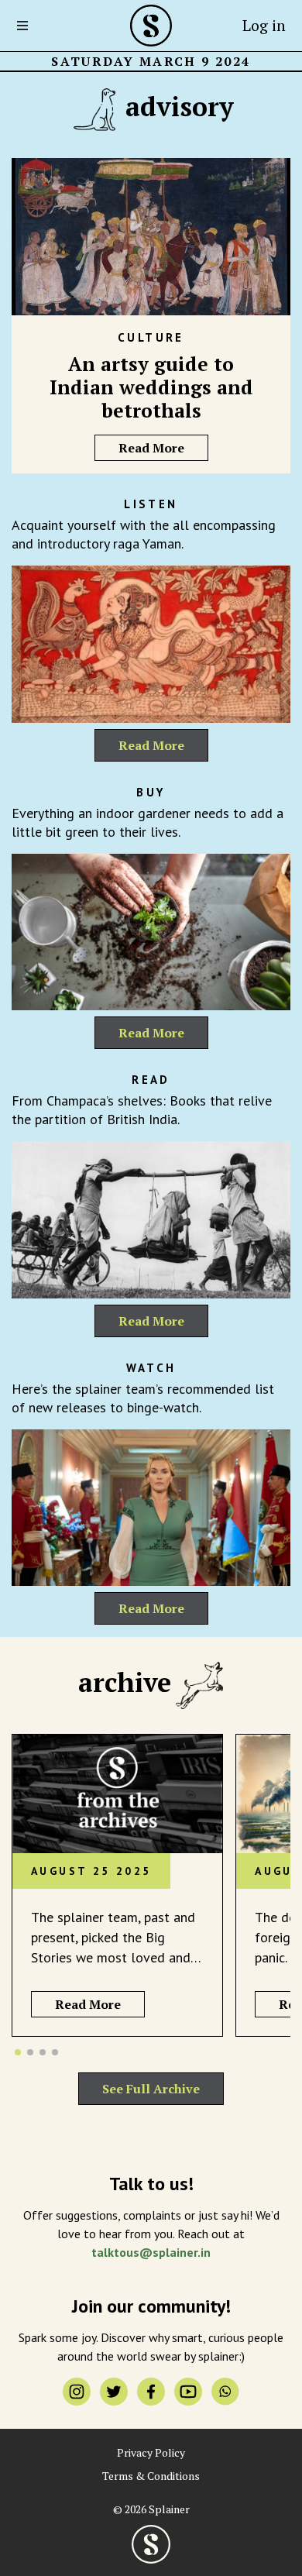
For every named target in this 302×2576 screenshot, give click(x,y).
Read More (151, 448)
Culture (151, 337)
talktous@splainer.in (151, 2252)
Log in (264, 25)
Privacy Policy (151, 2453)
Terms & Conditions (151, 2476)
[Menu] (27, 26)
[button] (18, 2052)
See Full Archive (151, 2089)
